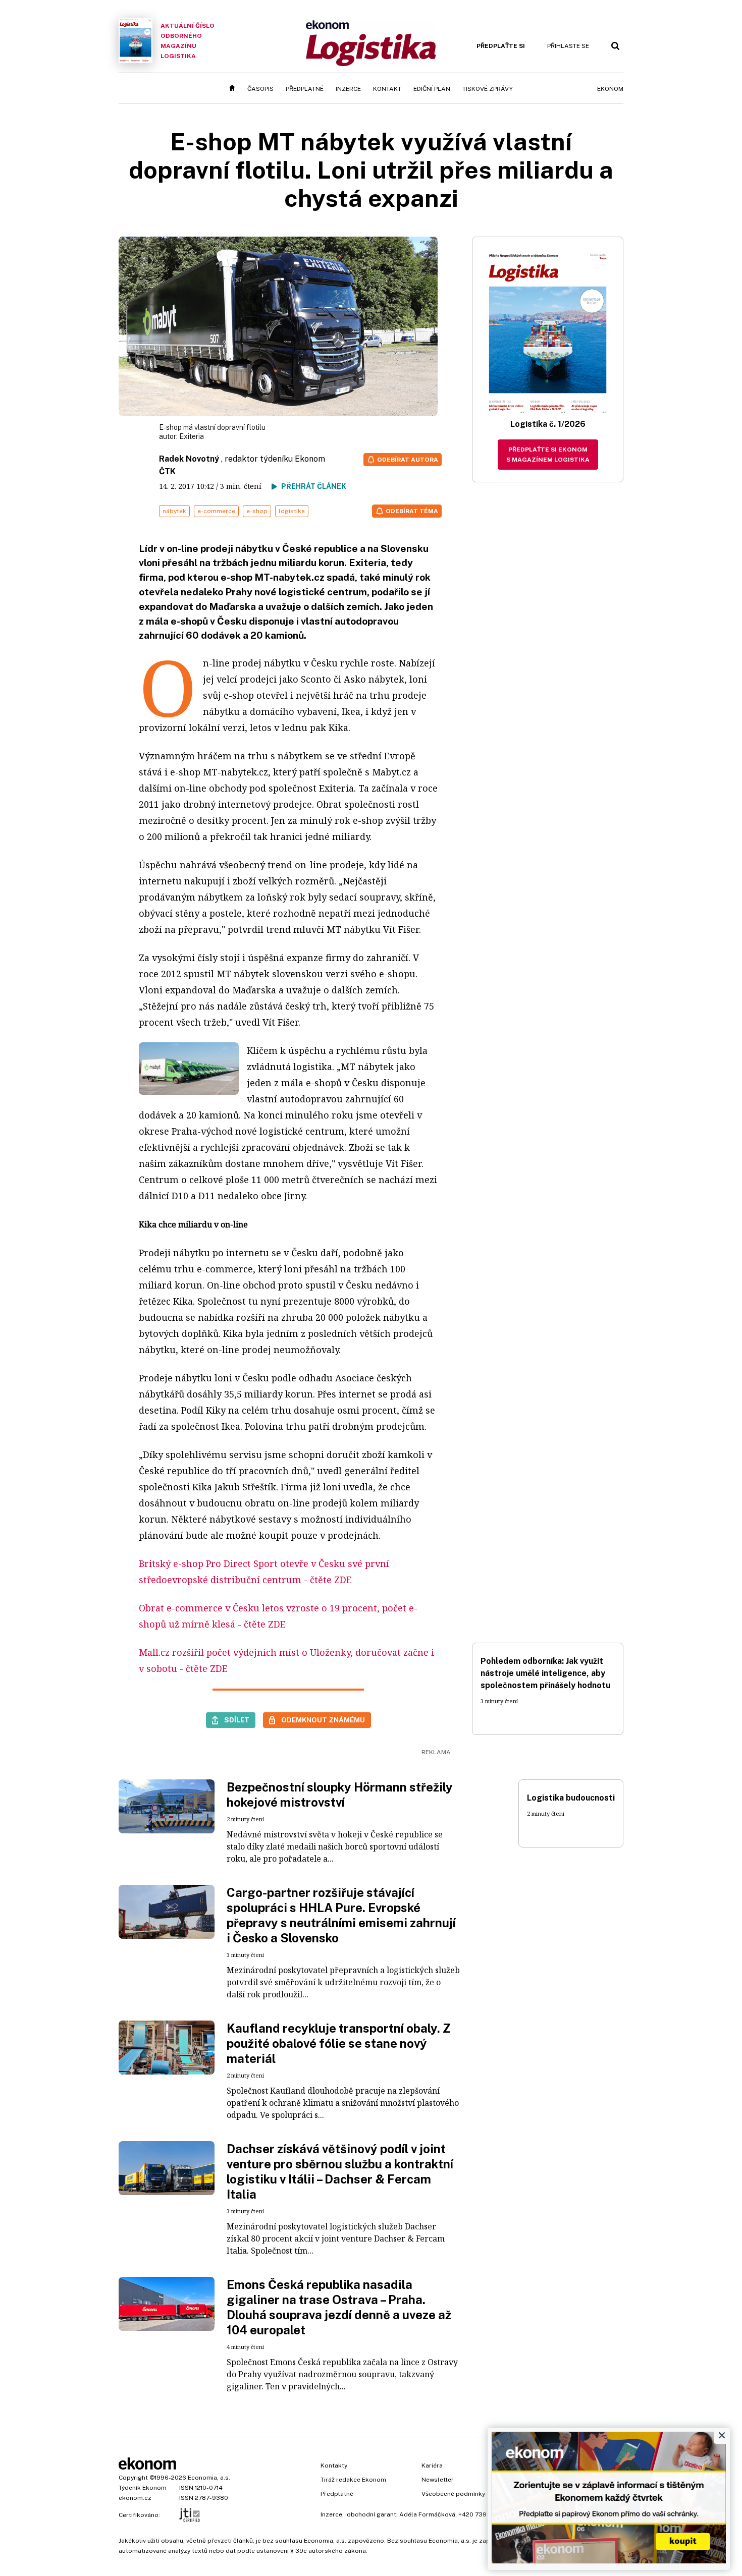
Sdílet (237, 1720)
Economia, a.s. (209, 2478)
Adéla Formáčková (427, 2514)
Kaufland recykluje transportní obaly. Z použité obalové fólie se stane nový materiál (339, 2043)
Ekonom (610, 89)
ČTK (167, 471)
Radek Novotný (189, 459)
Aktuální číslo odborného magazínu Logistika (188, 41)
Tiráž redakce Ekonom (353, 2480)
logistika (292, 511)
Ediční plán (432, 89)
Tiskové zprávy (488, 89)
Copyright (133, 2478)
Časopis (260, 89)
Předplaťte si (501, 46)
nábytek (174, 511)
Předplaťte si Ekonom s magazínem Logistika (548, 455)
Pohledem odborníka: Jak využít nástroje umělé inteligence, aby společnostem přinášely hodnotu (545, 1673)
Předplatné (305, 89)
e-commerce (216, 511)
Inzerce (348, 89)
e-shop (257, 511)
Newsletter (438, 2480)
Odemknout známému (323, 1720)
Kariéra (432, 2466)
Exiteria (192, 436)
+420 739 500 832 (486, 2514)
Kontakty (334, 2466)
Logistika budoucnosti (571, 1798)
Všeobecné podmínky (453, 2494)
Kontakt (387, 89)
